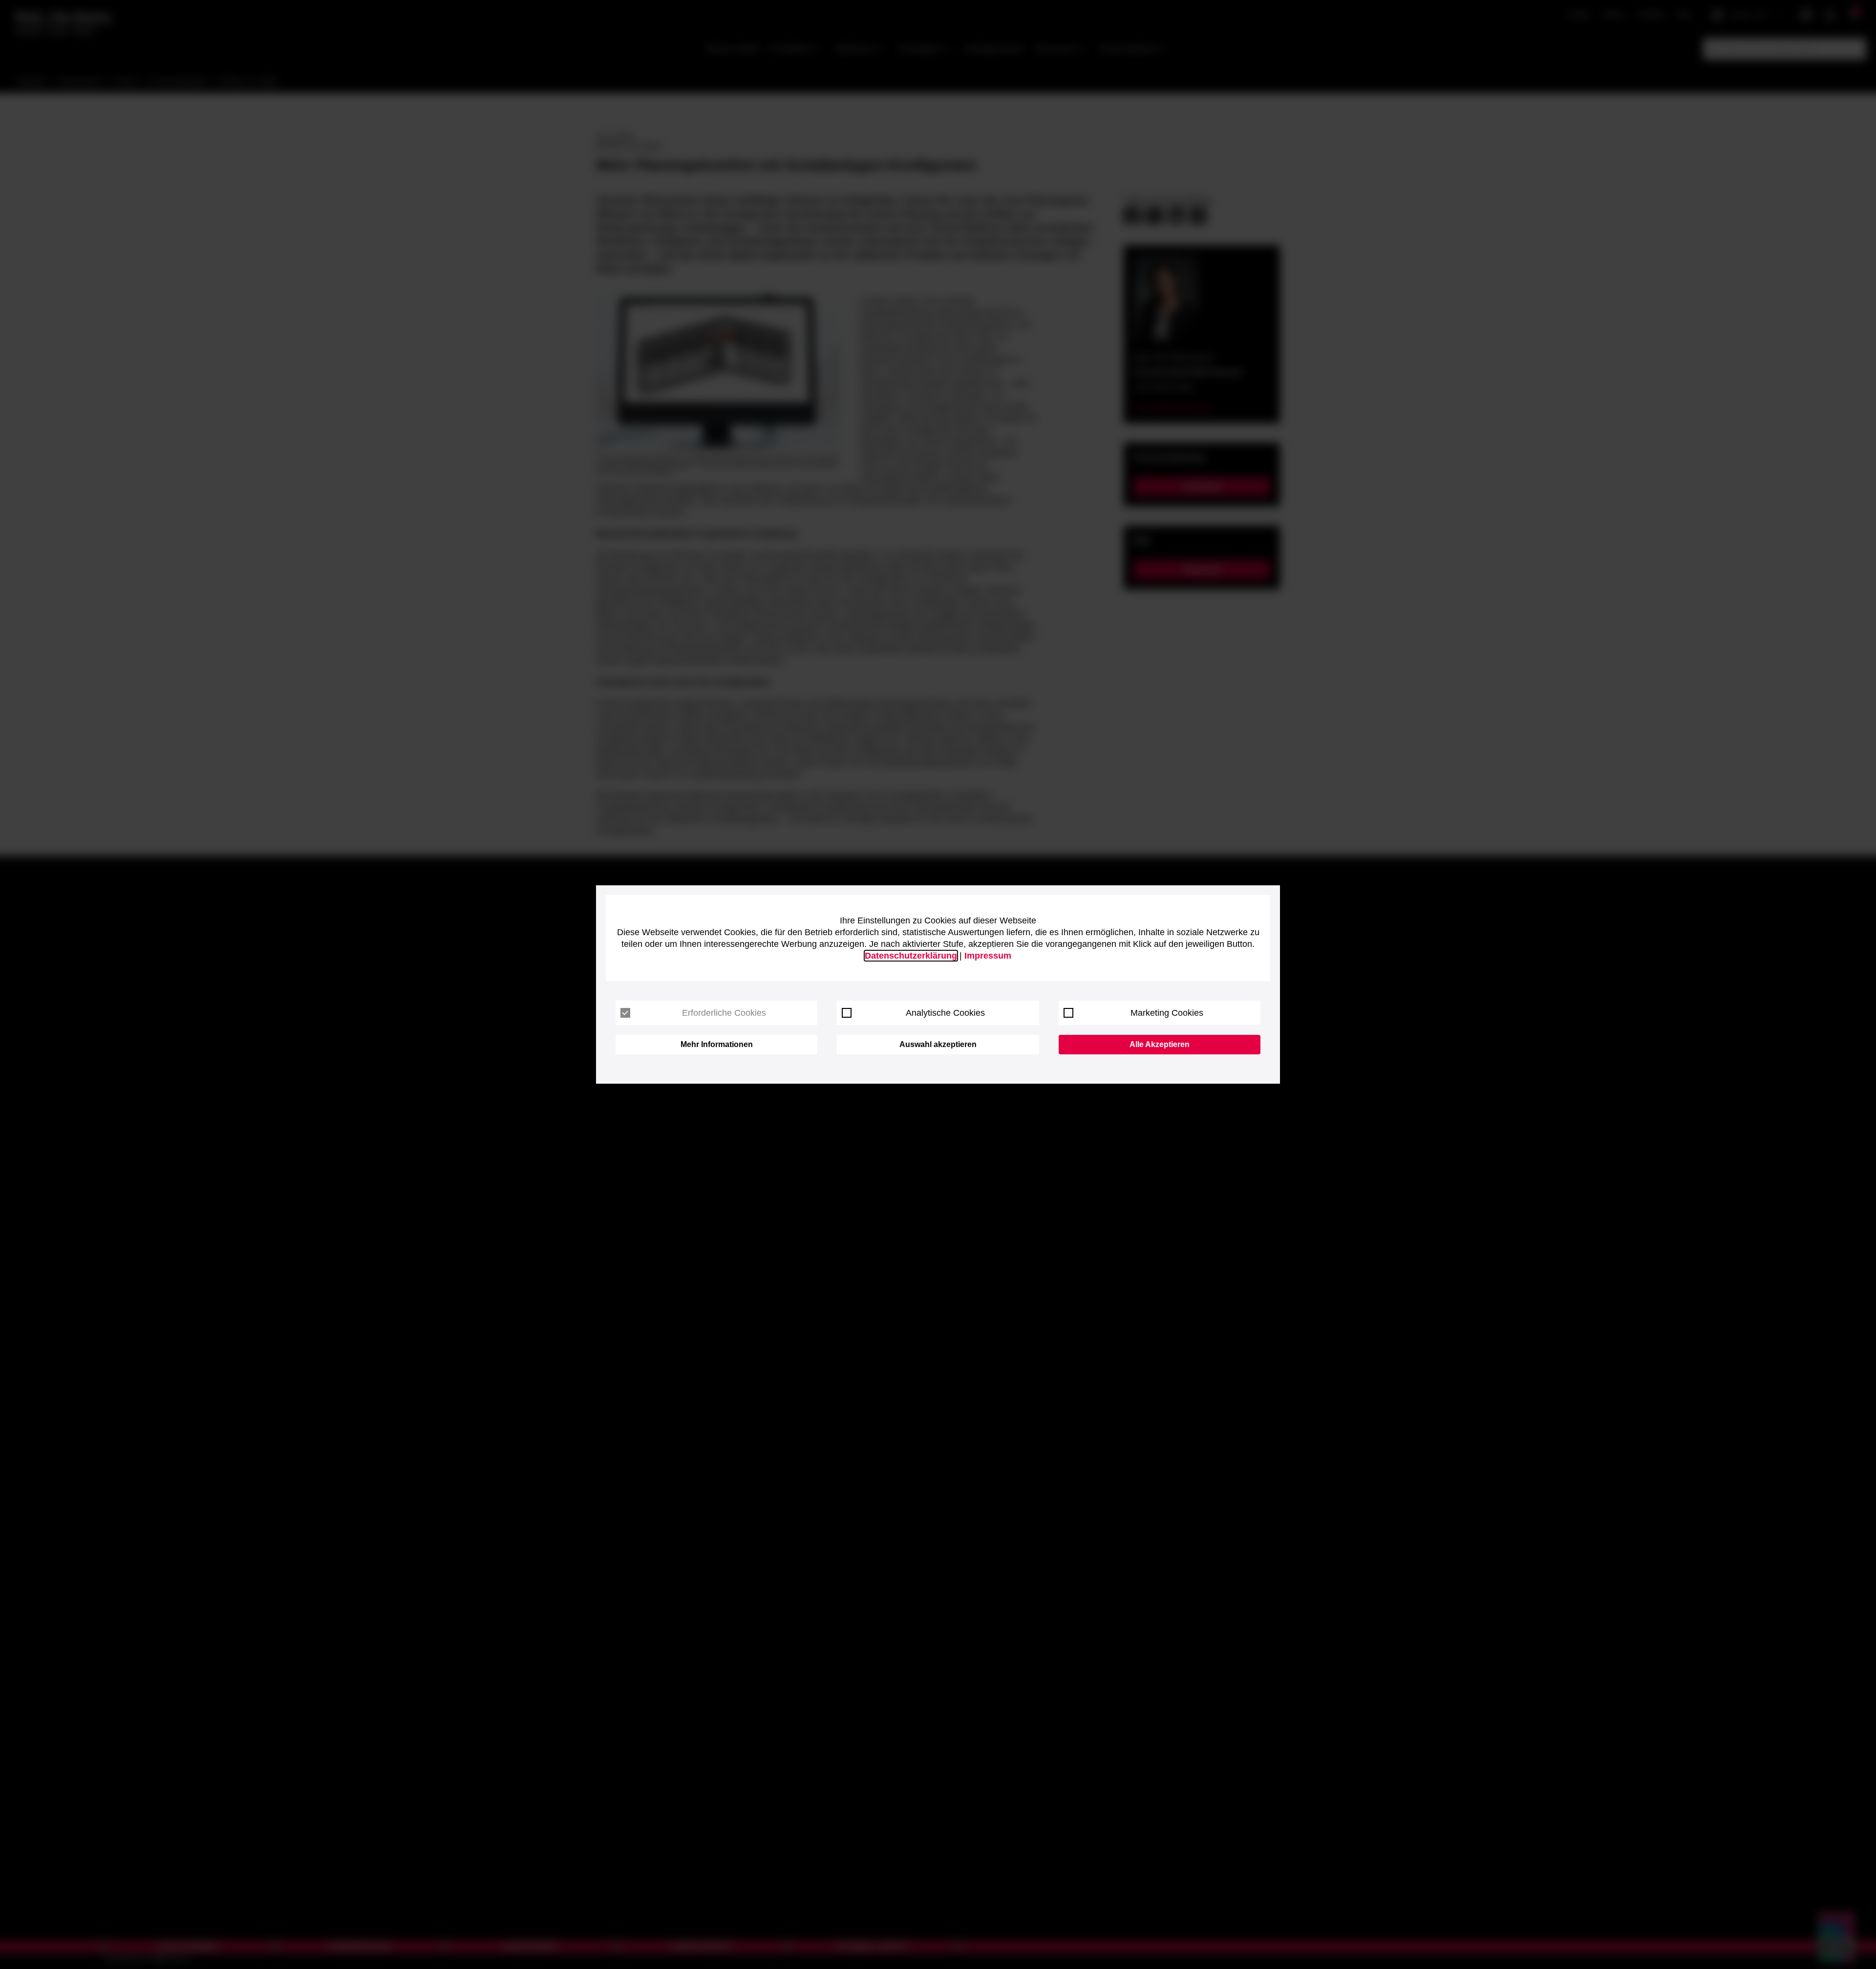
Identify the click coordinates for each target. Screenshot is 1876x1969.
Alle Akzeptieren (1160, 1044)
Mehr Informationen (717, 1044)
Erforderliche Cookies (724, 1013)
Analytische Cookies (945, 1013)
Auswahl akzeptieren (938, 1044)
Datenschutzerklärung (911, 956)
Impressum (988, 956)
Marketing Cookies (1167, 1013)
